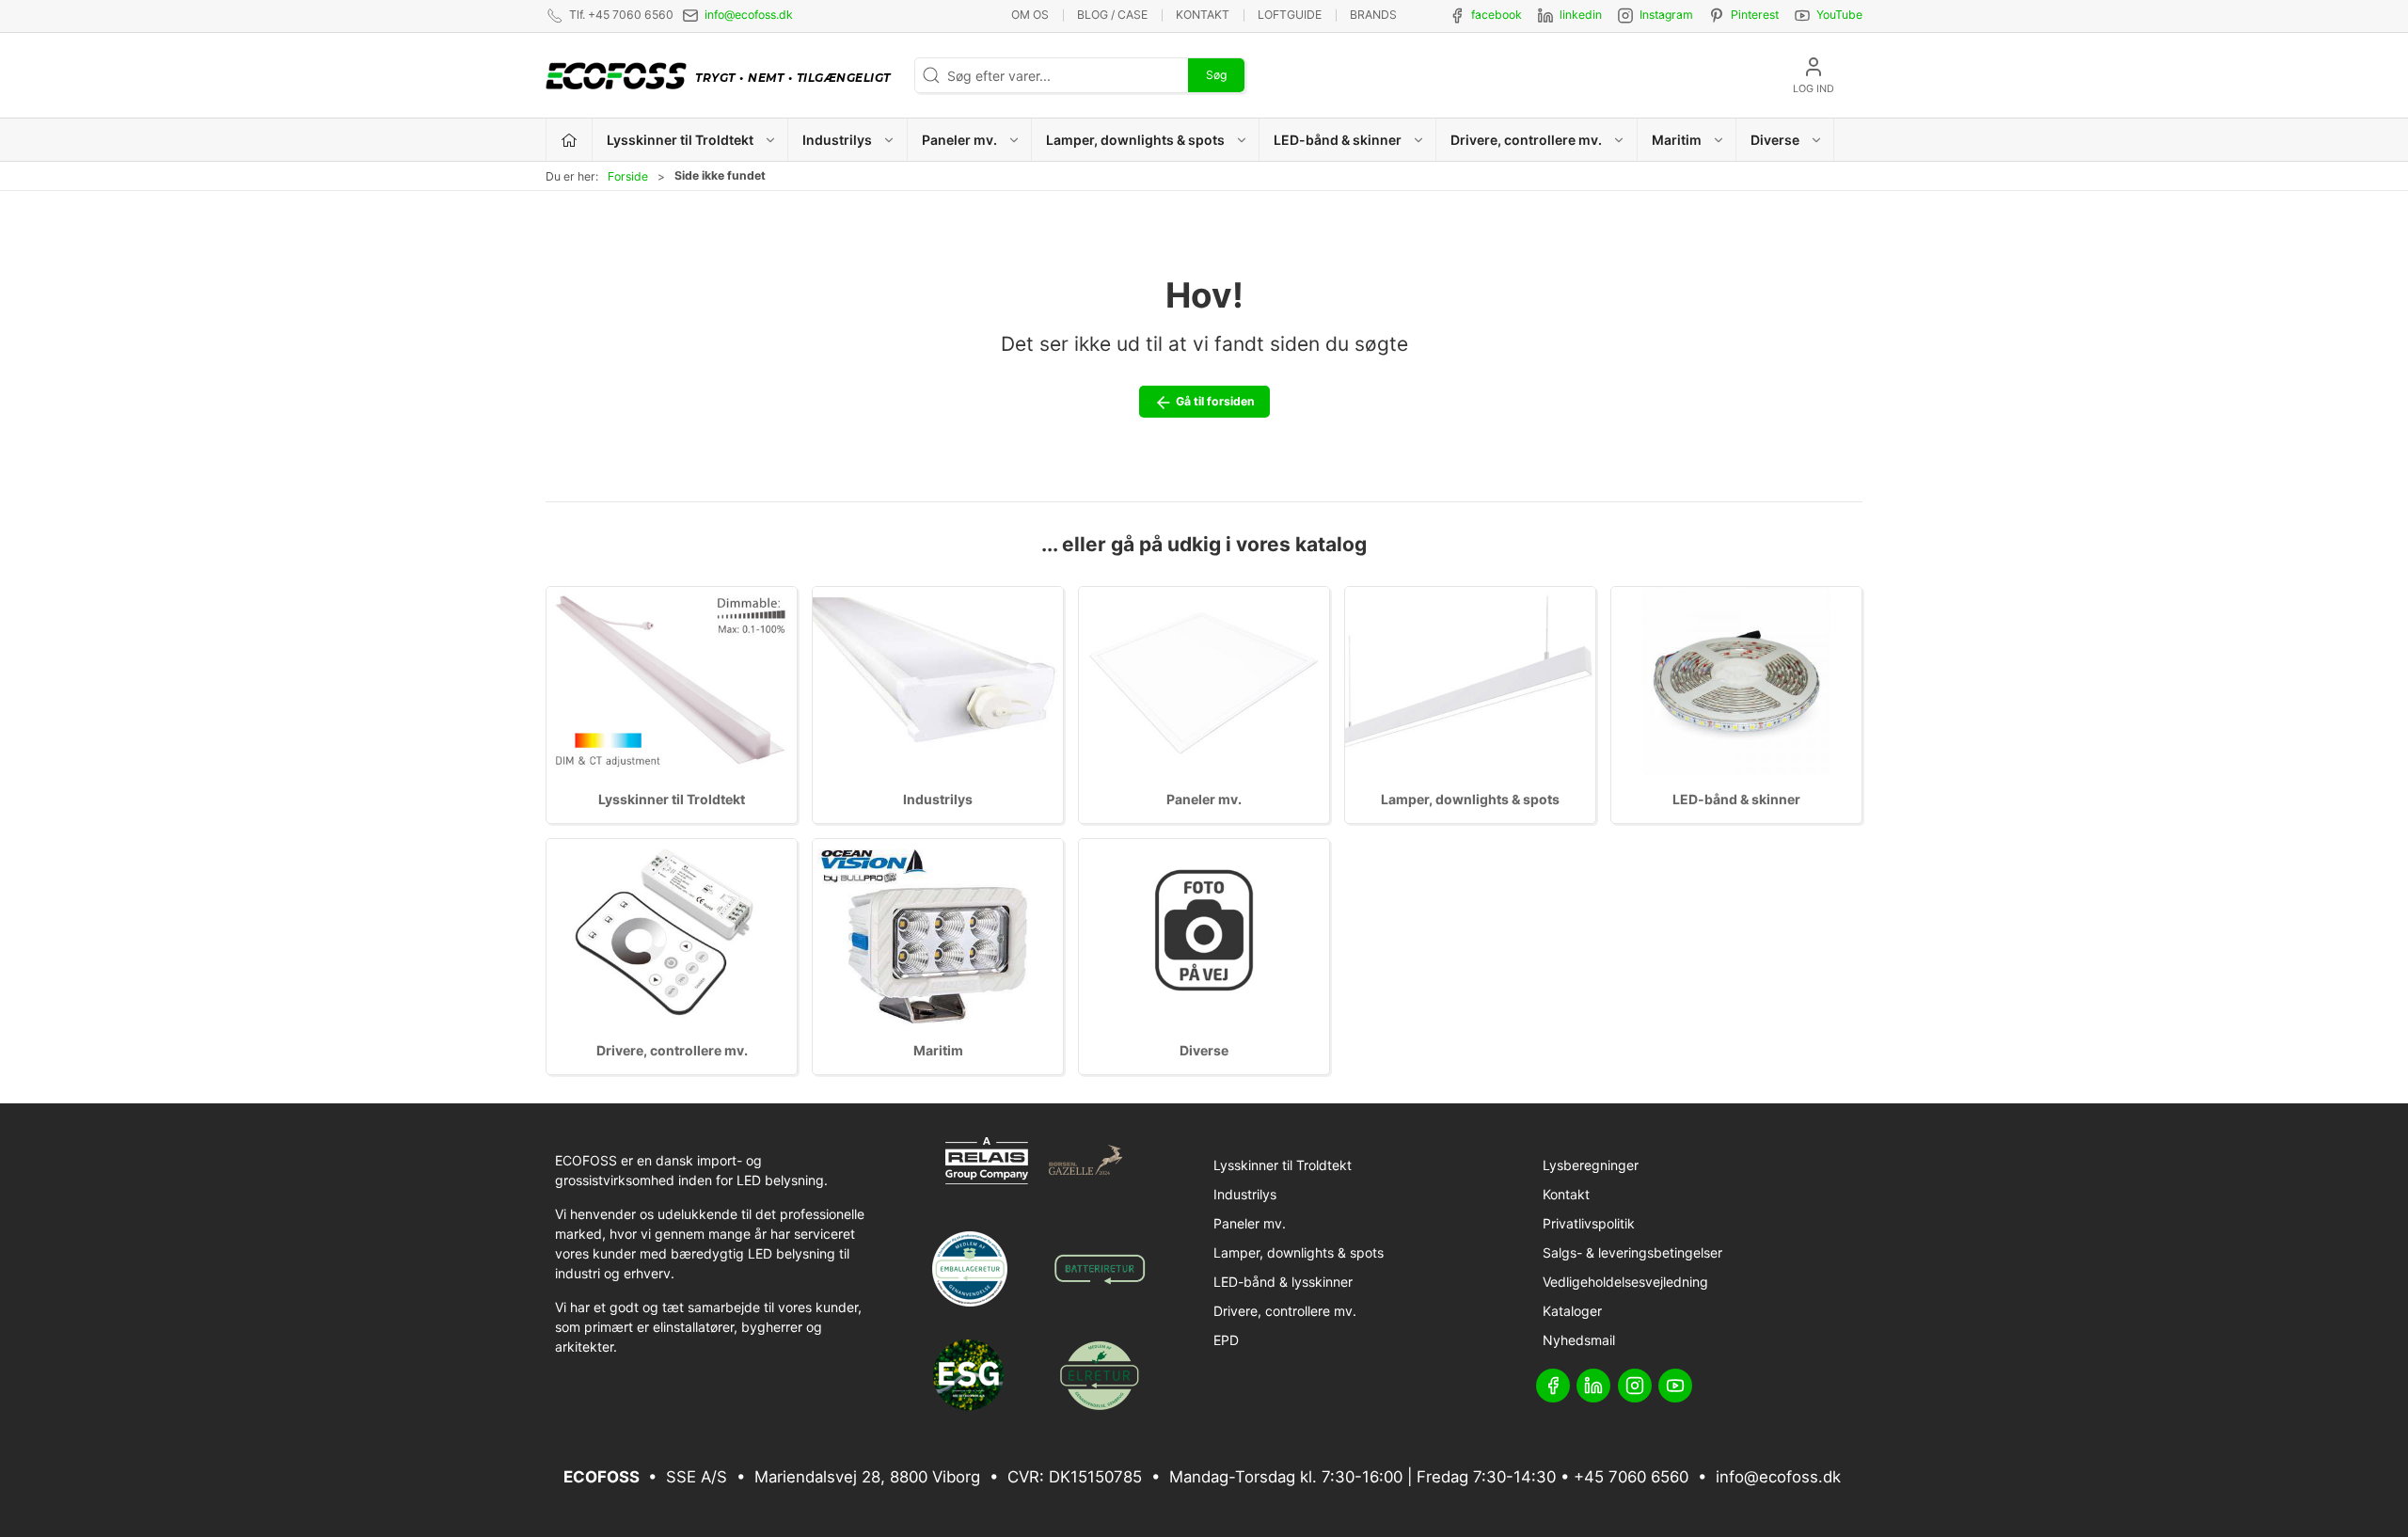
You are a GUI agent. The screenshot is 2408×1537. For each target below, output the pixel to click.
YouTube (1839, 15)
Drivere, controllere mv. (672, 1050)
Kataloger (1572, 1311)
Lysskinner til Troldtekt (672, 799)
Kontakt (1203, 15)
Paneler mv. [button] (959, 140)
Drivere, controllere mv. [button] (1526, 140)
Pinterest (1755, 15)
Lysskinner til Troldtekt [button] (680, 140)
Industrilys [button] (837, 140)
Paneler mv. (1204, 799)
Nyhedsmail (1579, 1340)
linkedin (1581, 15)
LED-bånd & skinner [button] (1338, 140)
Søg (1216, 75)
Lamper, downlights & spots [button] (1135, 140)
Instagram (1666, 15)
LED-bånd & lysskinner (1283, 1282)
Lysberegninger (1591, 1165)
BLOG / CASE (1112, 15)
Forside (628, 176)
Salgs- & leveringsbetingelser (1632, 1252)
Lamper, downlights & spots (1470, 799)
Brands (1373, 15)
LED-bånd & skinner (1736, 799)
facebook (1497, 15)
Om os (1030, 15)
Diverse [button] (1775, 140)
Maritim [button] (1677, 140)
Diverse (1204, 1050)
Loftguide (1290, 15)
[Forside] (570, 140)
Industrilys (938, 799)
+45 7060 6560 (1631, 1477)
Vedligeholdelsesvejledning (1625, 1282)
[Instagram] (1635, 1386)
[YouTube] (1675, 1386)
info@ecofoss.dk (749, 15)
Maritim (938, 1050)
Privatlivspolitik (1589, 1223)
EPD (1226, 1340)
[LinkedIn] (1593, 1386)
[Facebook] (1553, 1386)
